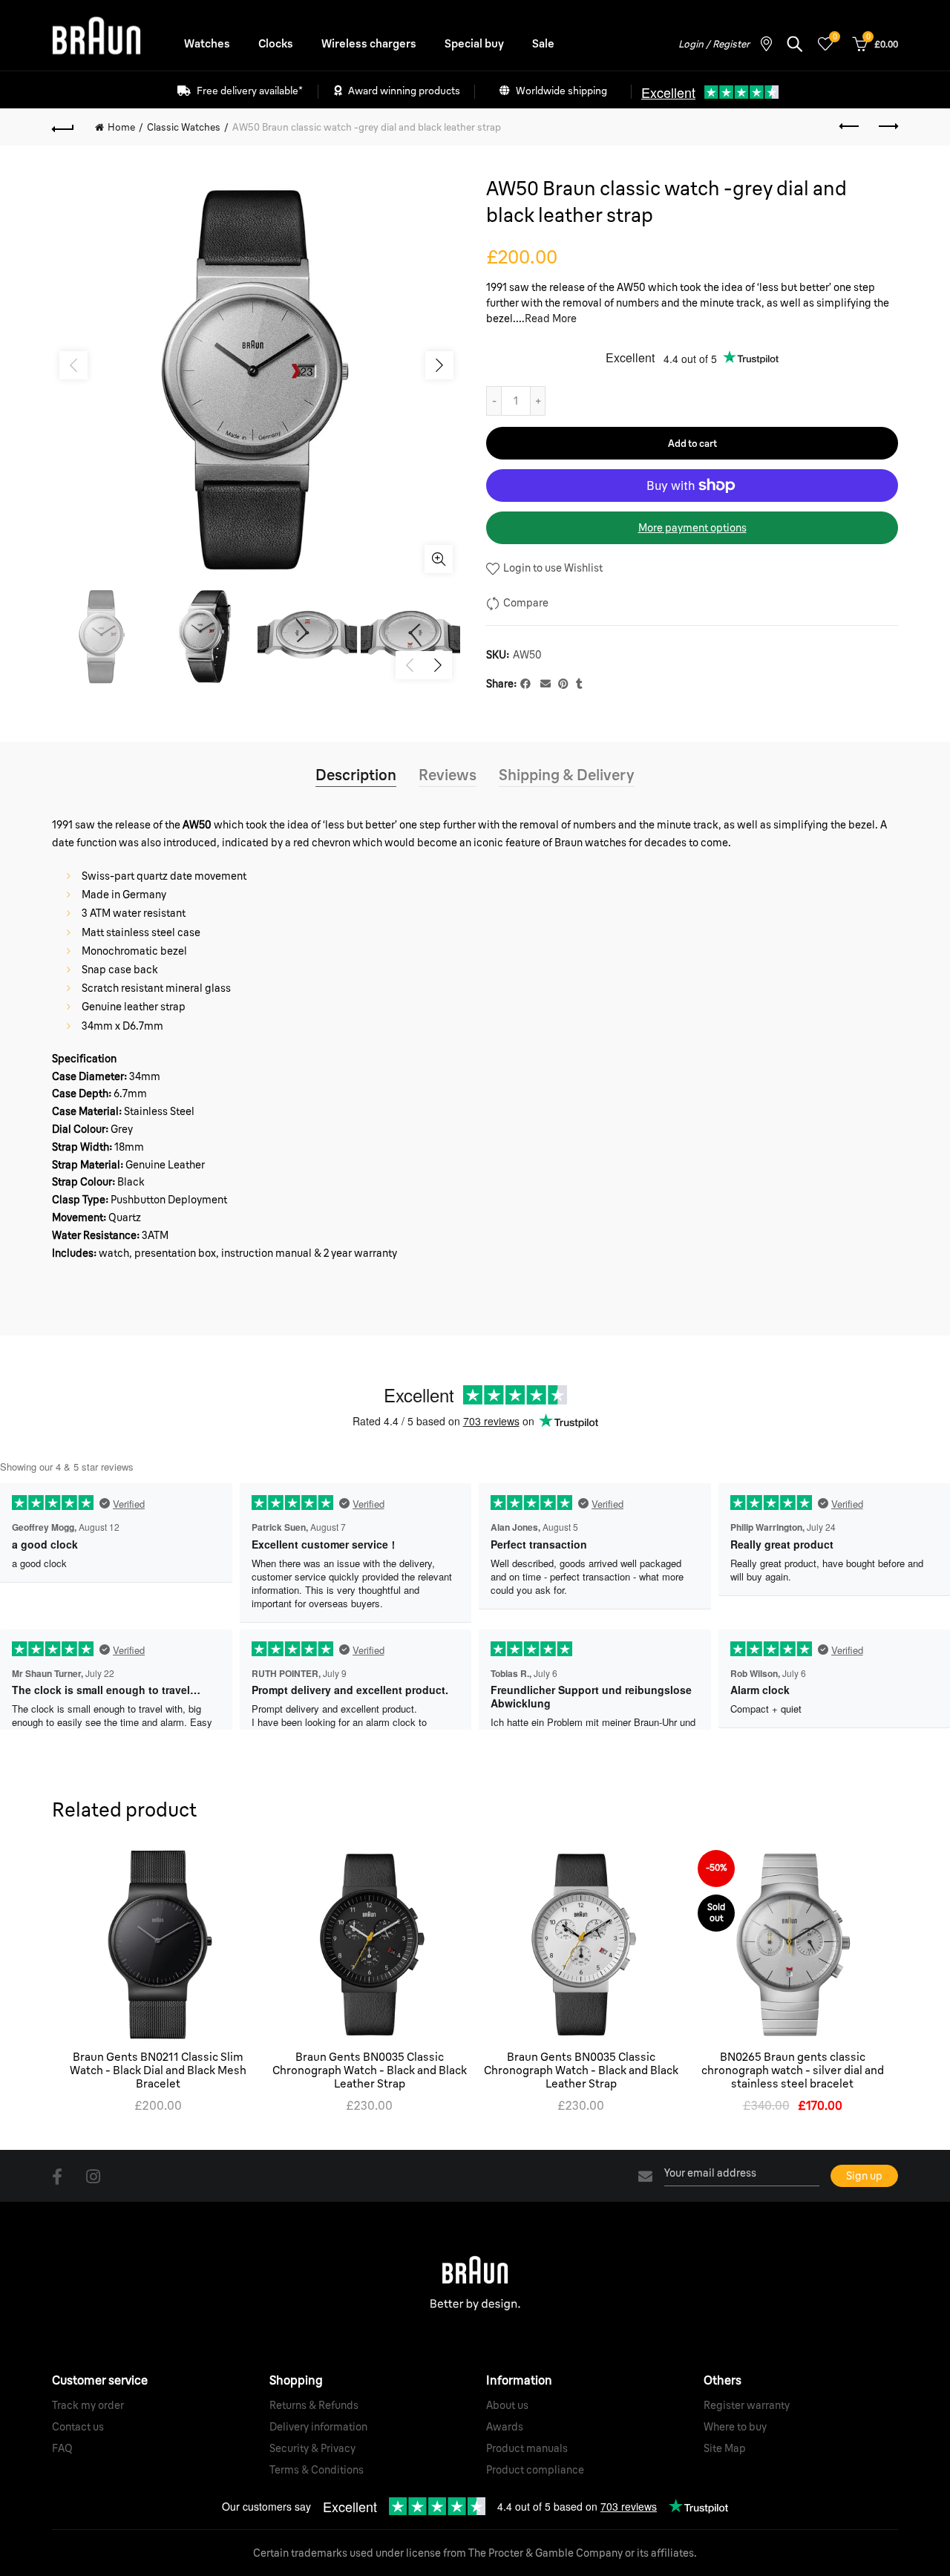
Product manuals (527, 2448)
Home (121, 127)
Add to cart (692, 443)
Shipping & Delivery (567, 775)
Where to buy (735, 2427)
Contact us (78, 2427)
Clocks (276, 43)
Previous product (850, 127)
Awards (505, 2427)
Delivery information (318, 2427)
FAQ (62, 2448)
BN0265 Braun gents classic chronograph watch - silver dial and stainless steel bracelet (793, 2070)
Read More (551, 318)
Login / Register (714, 44)
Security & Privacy (312, 2448)
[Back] (63, 127)
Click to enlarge (439, 559)
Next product (887, 127)
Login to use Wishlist (552, 568)
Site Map (725, 2448)
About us (507, 2405)
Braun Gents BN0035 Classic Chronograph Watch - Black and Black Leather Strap (370, 2070)
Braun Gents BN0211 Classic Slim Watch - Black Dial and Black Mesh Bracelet (158, 2070)
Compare (526, 603)
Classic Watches (184, 127)
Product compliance (535, 2470)
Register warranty (747, 2405)
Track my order (88, 2405)
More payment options (692, 528)
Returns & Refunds (314, 2405)
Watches (207, 43)
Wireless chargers (369, 43)
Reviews (448, 775)
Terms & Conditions (317, 2470)
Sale (543, 43)
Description (356, 775)
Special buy (474, 43)
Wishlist (835, 37)
